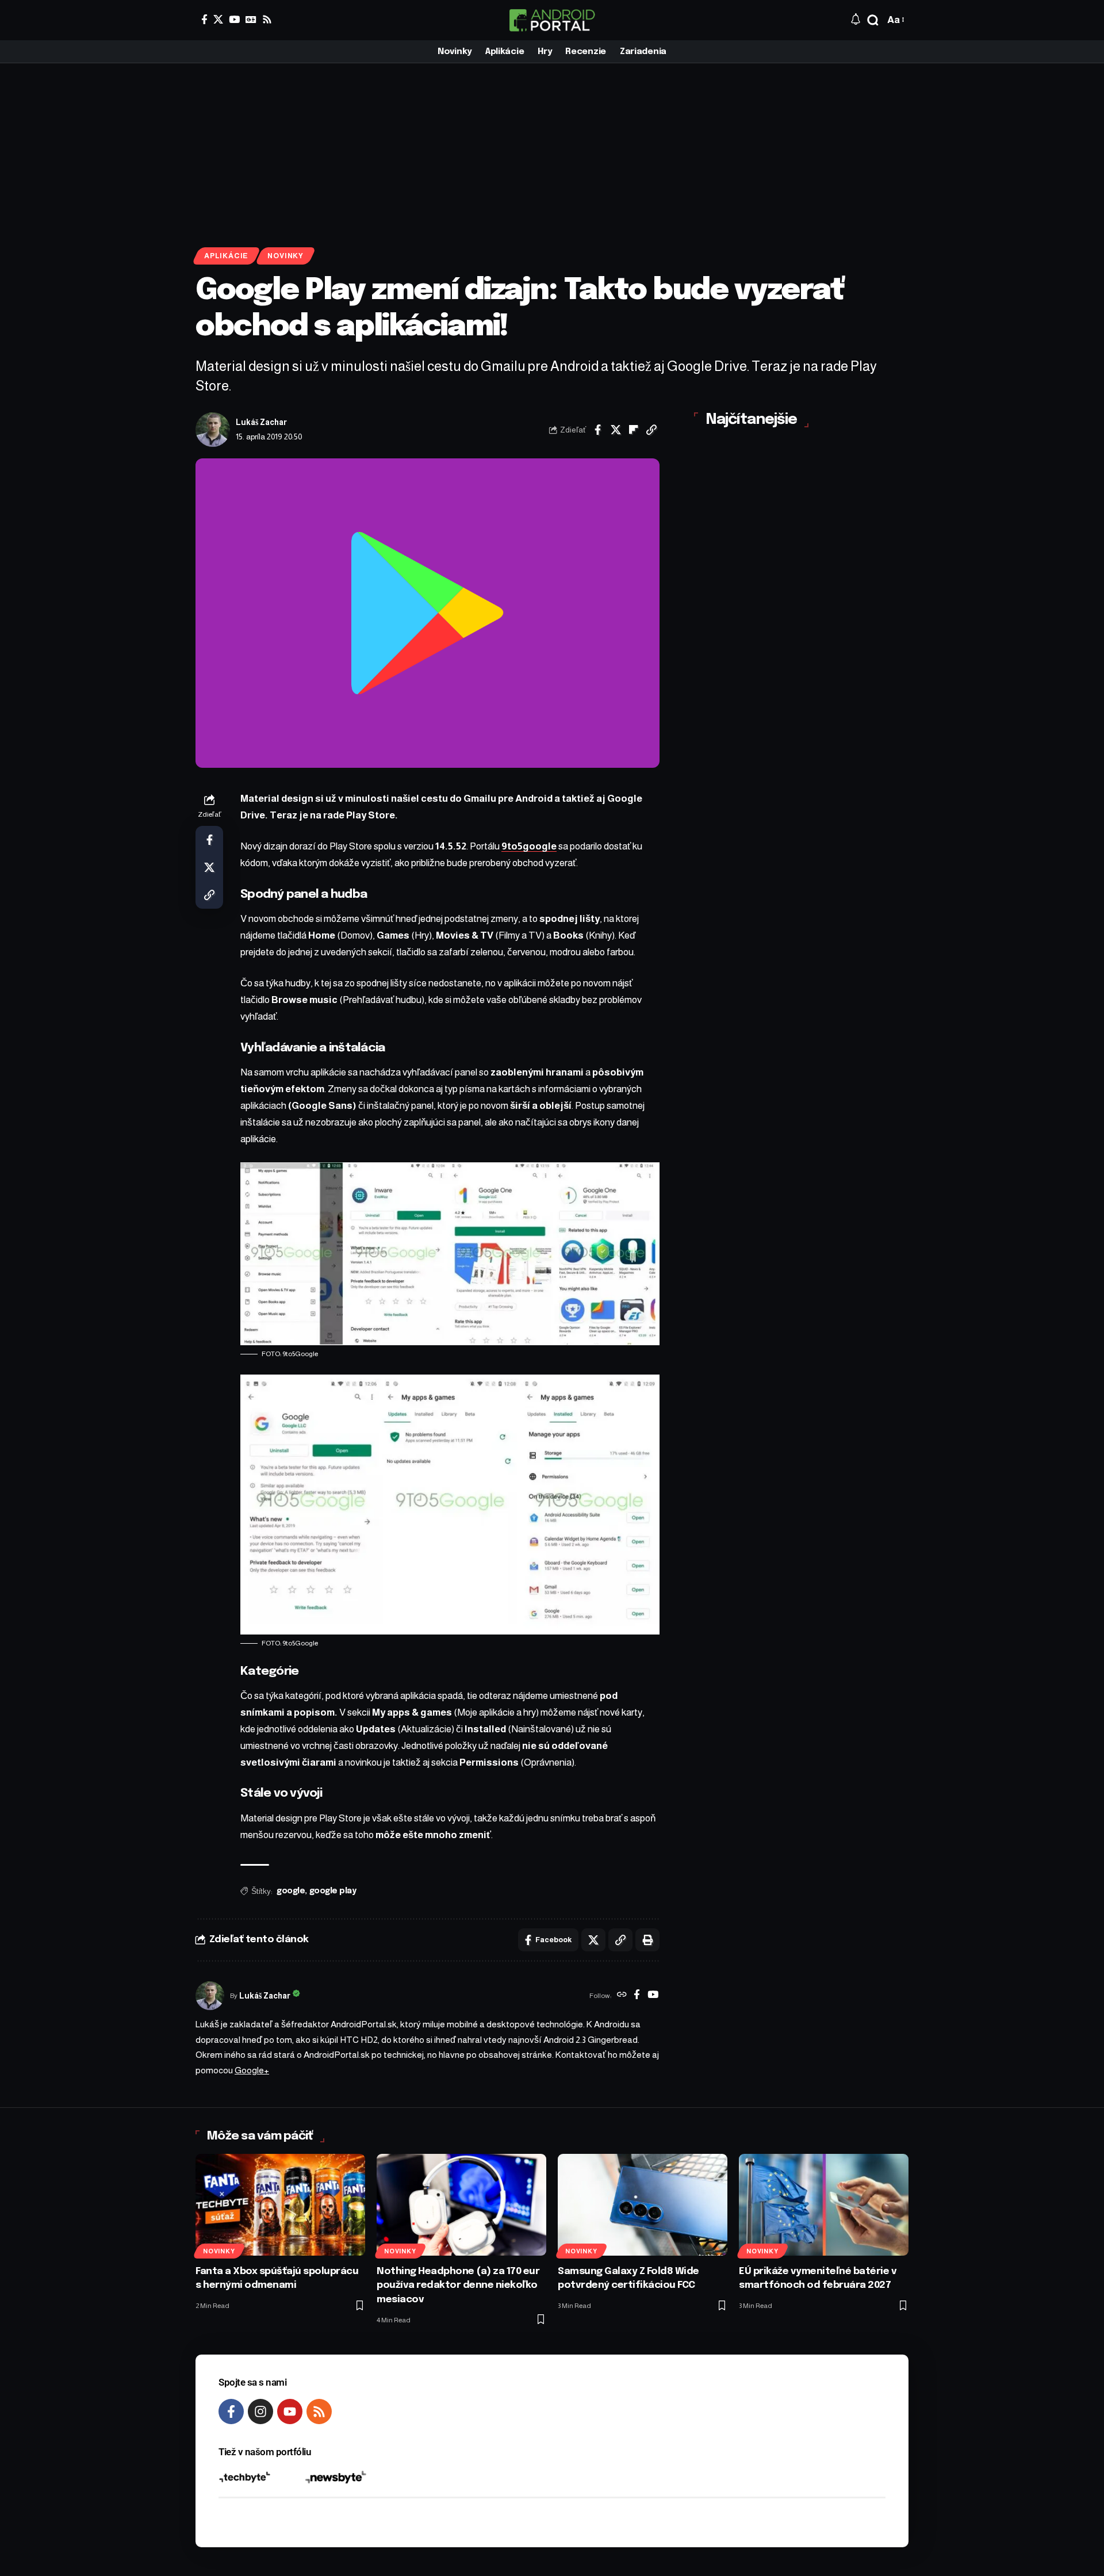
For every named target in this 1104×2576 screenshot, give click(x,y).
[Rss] (267, 19)
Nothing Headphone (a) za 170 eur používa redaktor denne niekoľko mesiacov (458, 2286)
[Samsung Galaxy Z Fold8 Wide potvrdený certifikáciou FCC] (643, 2205)
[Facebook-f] (231, 2412)
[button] (873, 20)
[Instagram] (260, 2412)
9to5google (529, 846)
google (291, 1891)
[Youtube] (290, 2412)
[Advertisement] (552, 150)
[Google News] (251, 19)
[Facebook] (204, 19)
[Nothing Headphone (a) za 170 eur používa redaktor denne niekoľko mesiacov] (461, 2205)
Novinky (285, 256)
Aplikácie (226, 256)
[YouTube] (234, 19)
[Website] (622, 1996)
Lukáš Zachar (261, 422)
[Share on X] (616, 430)
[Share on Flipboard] (634, 430)
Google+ (252, 2070)
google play (333, 1891)
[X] (218, 19)
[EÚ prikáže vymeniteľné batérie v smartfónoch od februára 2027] (824, 2205)
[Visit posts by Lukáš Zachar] (213, 430)
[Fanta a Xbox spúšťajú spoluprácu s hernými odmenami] (280, 2205)
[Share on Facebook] (598, 430)
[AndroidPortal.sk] (552, 20)
